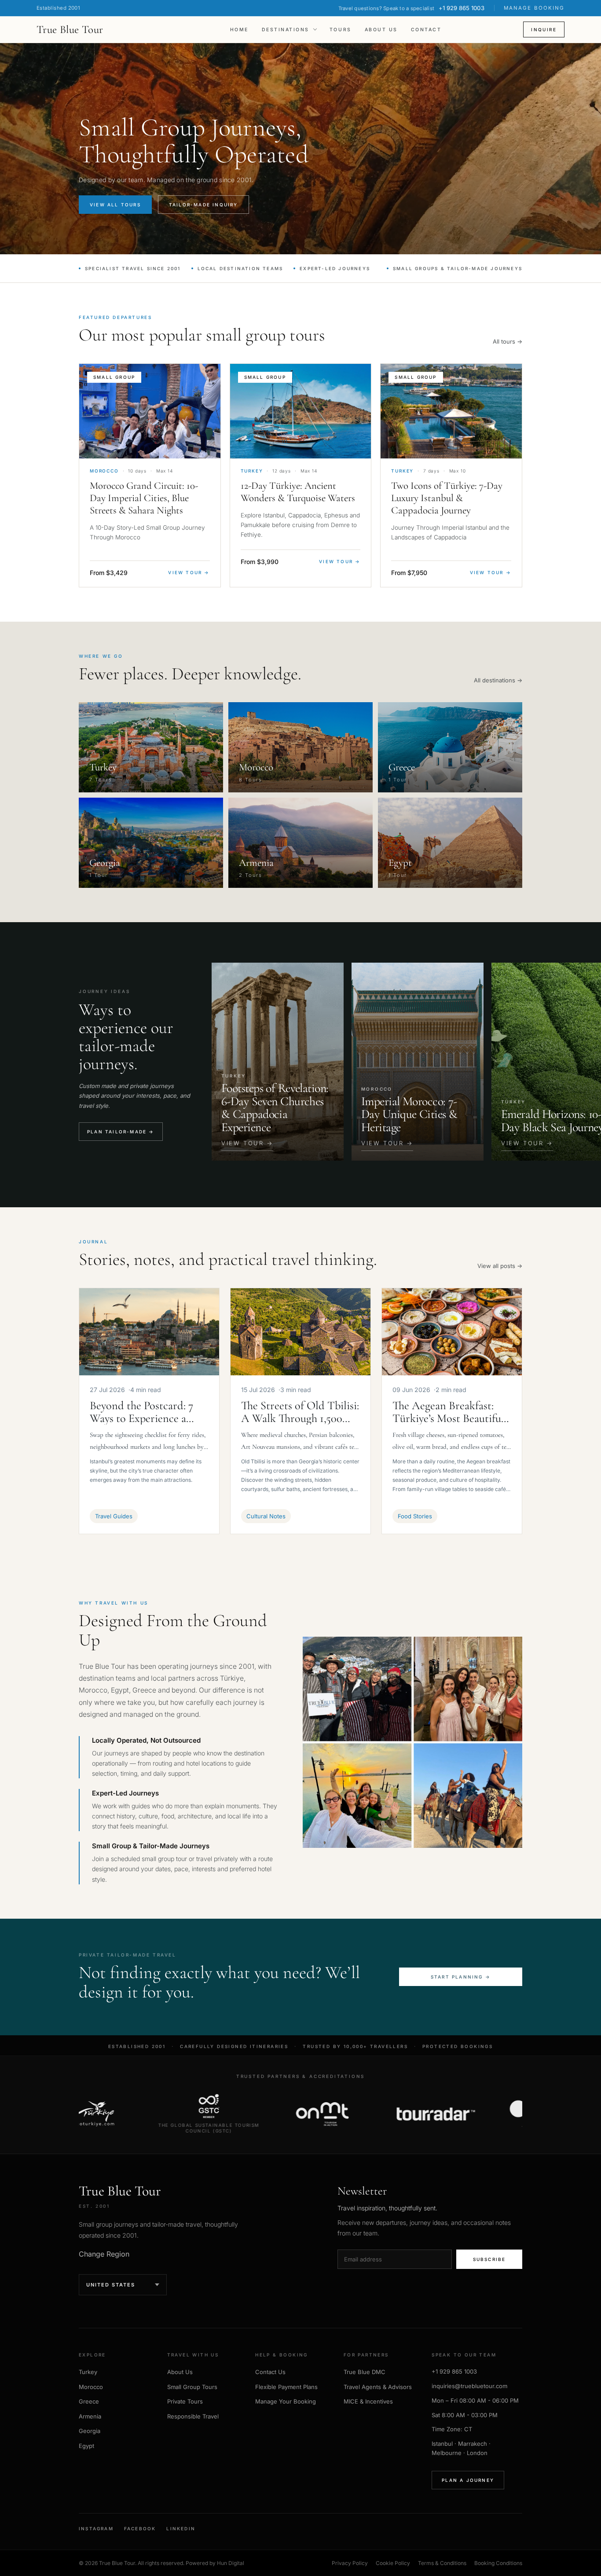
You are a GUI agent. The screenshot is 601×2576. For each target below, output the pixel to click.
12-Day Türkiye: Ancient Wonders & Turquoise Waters (298, 492)
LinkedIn (181, 2528)
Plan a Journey (468, 2480)
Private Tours (185, 2401)
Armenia (90, 2416)
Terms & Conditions (442, 2563)
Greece (89, 2401)
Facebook (140, 2528)
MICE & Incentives (368, 2401)
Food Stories (415, 1516)
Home (239, 30)
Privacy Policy (350, 2563)
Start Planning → (461, 1977)
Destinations (286, 30)
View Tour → (189, 572)
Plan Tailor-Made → (121, 1132)
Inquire (544, 29)
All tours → (508, 341)
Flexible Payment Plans (286, 2387)
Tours (341, 30)
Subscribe (489, 2259)
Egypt (86, 2446)
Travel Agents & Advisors (378, 2387)
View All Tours (115, 205)
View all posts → (500, 1266)
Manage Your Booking (286, 2401)
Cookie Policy (393, 2563)
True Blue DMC (365, 2372)
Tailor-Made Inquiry (203, 205)
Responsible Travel (193, 2416)
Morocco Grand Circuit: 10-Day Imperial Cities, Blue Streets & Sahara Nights (144, 498)
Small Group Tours (192, 2387)
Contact (426, 30)
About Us (381, 30)
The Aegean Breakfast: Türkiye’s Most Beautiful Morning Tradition (448, 1412)
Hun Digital (231, 2563)
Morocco (91, 2387)
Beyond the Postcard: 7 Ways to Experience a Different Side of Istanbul (148, 1412)
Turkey (88, 2372)
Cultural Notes (266, 1516)
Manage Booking (534, 8)
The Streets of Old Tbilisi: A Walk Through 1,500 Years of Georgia (300, 1412)
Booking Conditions (498, 2563)
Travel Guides (114, 1516)
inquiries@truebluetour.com (469, 2386)
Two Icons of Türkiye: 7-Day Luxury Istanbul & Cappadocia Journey (447, 498)
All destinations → (498, 680)
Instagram (96, 2528)
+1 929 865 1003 (454, 2371)
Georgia (90, 2431)
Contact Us (270, 2372)
